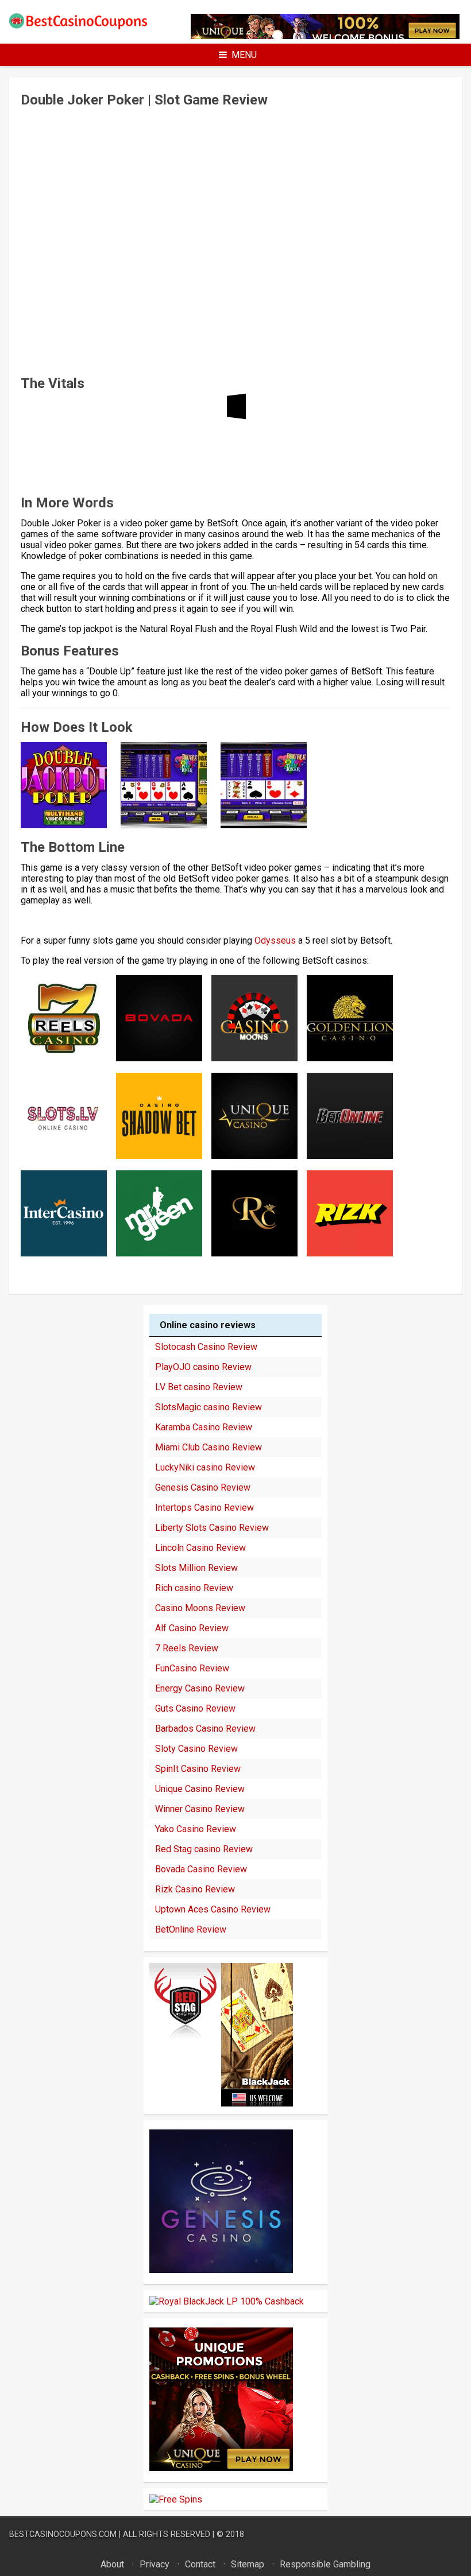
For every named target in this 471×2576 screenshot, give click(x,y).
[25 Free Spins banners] (176, 2499)
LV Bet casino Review (199, 1387)
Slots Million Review (196, 1568)
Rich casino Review (194, 1588)
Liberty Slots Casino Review (212, 1528)
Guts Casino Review (195, 1708)
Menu (244, 55)
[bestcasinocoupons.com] (85, 27)
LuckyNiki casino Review (205, 1467)
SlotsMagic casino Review (209, 1407)
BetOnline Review (191, 1929)
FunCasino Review (192, 1668)
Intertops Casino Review (204, 1508)
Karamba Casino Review (204, 1427)
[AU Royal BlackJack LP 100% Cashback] (227, 2301)
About (112, 2564)
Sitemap (248, 2564)
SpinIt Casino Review (198, 1769)
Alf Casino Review (192, 1628)
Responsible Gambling (325, 2564)
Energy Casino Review (200, 1688)
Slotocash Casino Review (206, 1347)
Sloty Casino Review (196, 1749)
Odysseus (275, 940)
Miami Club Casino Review (209, 1447)
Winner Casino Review (200, 1809)
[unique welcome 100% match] (221, 2103)
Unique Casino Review (200, 1789)
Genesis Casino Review (203, 1487)
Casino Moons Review (200, 1608)
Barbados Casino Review (205, 1729)
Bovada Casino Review (201, 1869)
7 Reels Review (187, 1648)
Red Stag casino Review (204, 1849)
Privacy (155, 2564)
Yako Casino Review (196, 1829)
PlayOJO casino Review (203, 1367)
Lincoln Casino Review (200, 1548)
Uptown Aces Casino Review (213, 1909)
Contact (200, 2564)
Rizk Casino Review (195, 1889)
